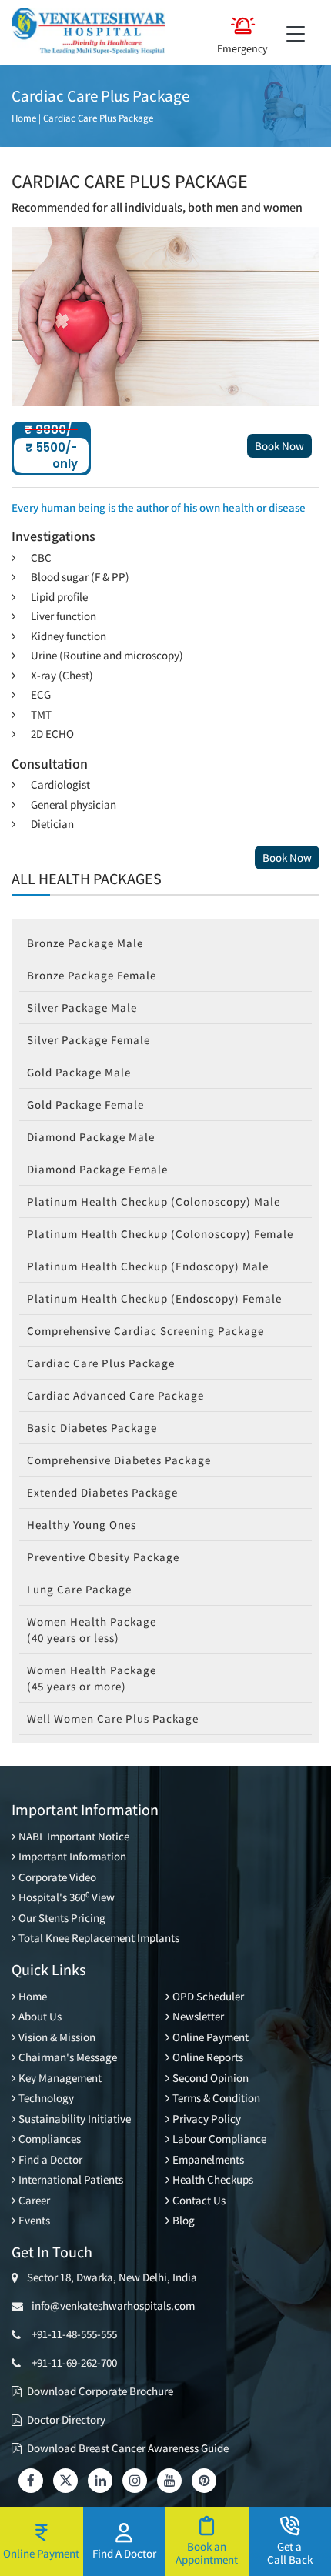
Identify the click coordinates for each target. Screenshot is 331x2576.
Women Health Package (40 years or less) (92, 1630)
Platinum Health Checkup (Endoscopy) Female (154, 1298)
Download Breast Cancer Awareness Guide (128, 2448)
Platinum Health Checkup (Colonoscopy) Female (160, 1234)
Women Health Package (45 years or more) (92, 1678)
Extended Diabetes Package (102, 1492)
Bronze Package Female (92, 975)
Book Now (279, 446)
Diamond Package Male (91, 1137)
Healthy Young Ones (82, 1525)
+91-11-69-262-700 (74, 2362)
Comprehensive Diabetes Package (119, 1460)
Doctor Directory (66, 2419)
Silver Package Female (89, 1040)
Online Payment (211, 2037)
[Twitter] (65, 2481)
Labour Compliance (219, 2139)
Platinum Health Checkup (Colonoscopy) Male (154, 1201)
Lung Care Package (79, 1589)
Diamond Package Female (97, 1169)
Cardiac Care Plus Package (98, 118)
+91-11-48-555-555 (74, 2334)
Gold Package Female (85, 1104)
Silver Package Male (82, 1008)
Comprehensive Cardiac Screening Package (145, 1331)
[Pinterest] (204, 2481)
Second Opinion (211, 2078)
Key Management (60, 2078)
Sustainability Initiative (75, 2119)
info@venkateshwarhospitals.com (111, 2306)
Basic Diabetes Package (92, 1428)
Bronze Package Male (85, 943)
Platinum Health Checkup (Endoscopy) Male (148, 1266)
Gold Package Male (79, 1072)
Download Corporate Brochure (100, 2391)
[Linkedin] (100, 2481)
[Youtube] (169, 2481)
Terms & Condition (216, 2098)
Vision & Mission (57, 2037)
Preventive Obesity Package (103, 1557)
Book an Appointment (207, 2553)
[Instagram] (135, 2481)
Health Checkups (213, 2179)
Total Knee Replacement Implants (99, 1938)
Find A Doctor (124, 2553)
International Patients (71, 2179)
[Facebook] (31, 2481)
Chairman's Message (68, 2057)
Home (24, 118)
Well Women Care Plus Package (113, 1718)
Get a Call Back (290, 2553)
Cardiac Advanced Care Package (115, 1395)
